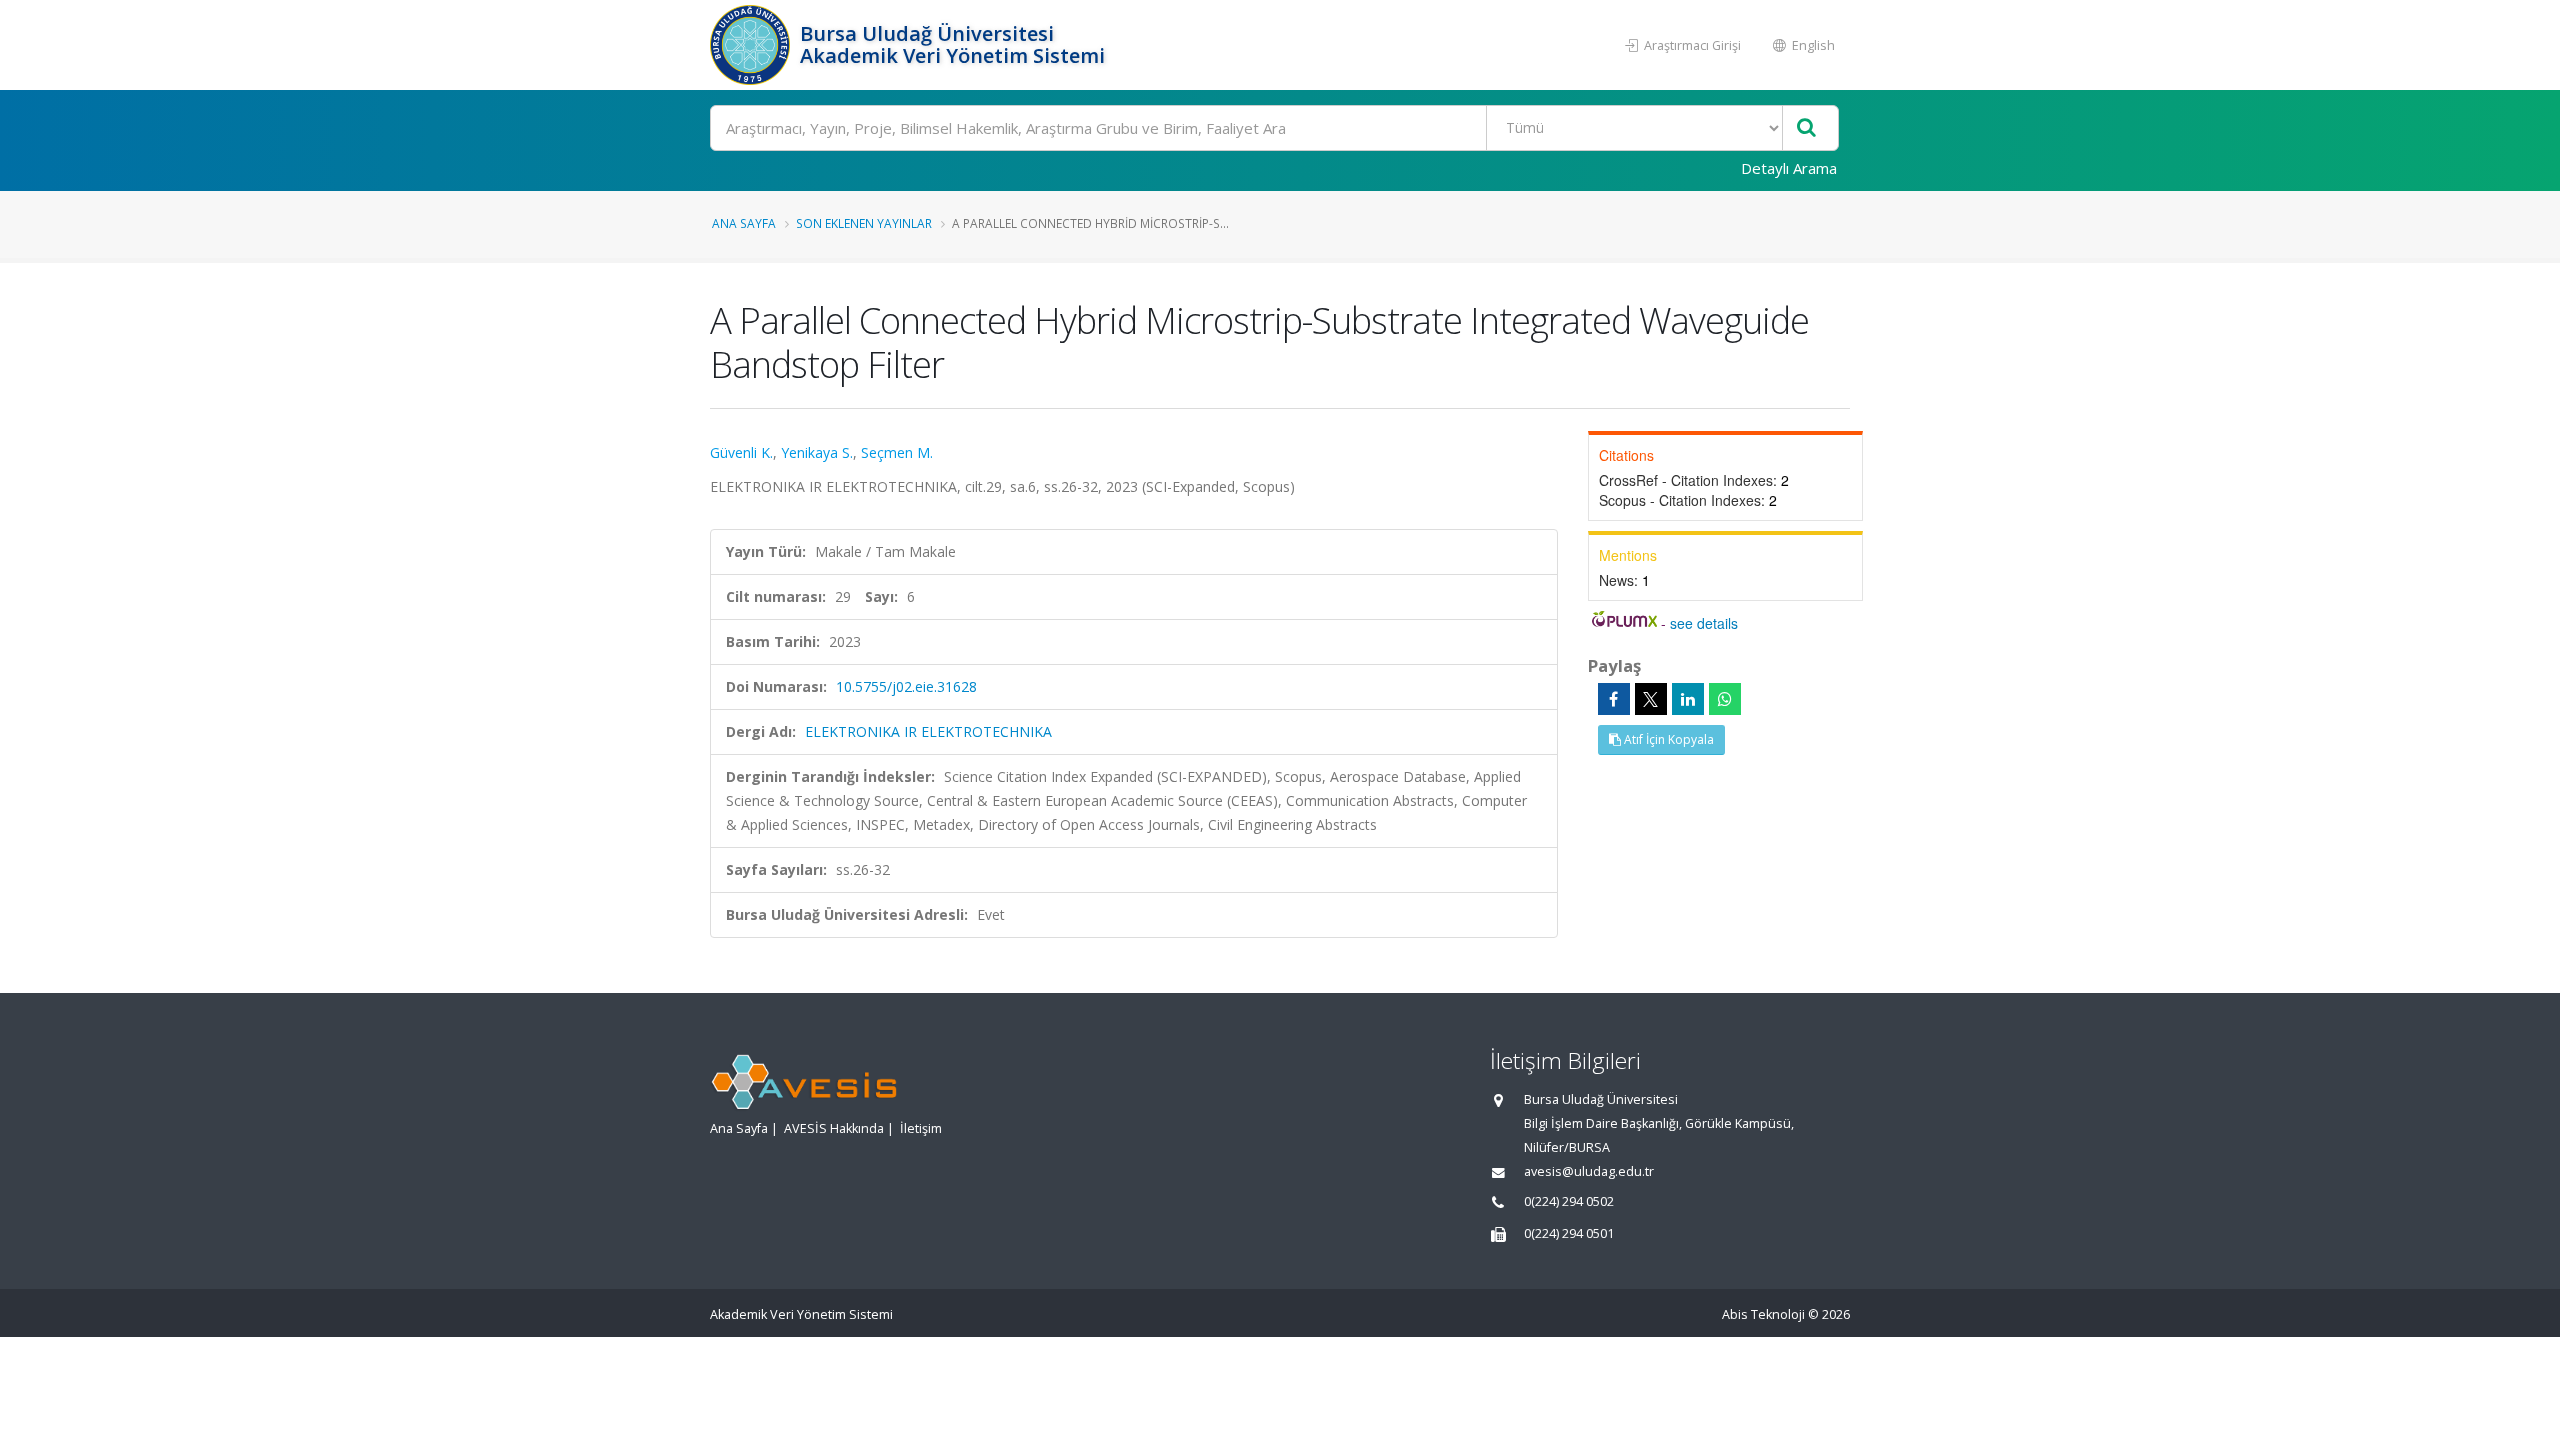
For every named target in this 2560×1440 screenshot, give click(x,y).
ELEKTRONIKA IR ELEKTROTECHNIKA (928, 731)
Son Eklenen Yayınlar (864, 223)
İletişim (921, 1128)
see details (1704, 623)
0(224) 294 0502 (1569, 1201)
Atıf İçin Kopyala (1667, 739)
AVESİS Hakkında (834, 1128)
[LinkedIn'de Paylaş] (1688, 699)
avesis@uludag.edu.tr (1589, 1171)
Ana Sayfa (744, 223)
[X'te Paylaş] (1651, 699)
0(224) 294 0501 (1569, 1233)
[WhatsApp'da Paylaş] (1725, 699)
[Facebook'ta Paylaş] (1614, 699)
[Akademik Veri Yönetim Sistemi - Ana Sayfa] (752, 45)
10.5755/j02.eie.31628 (906, 686)
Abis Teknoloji (1763, 1314)
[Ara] (1806, 128)
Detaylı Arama (1789, 168)
